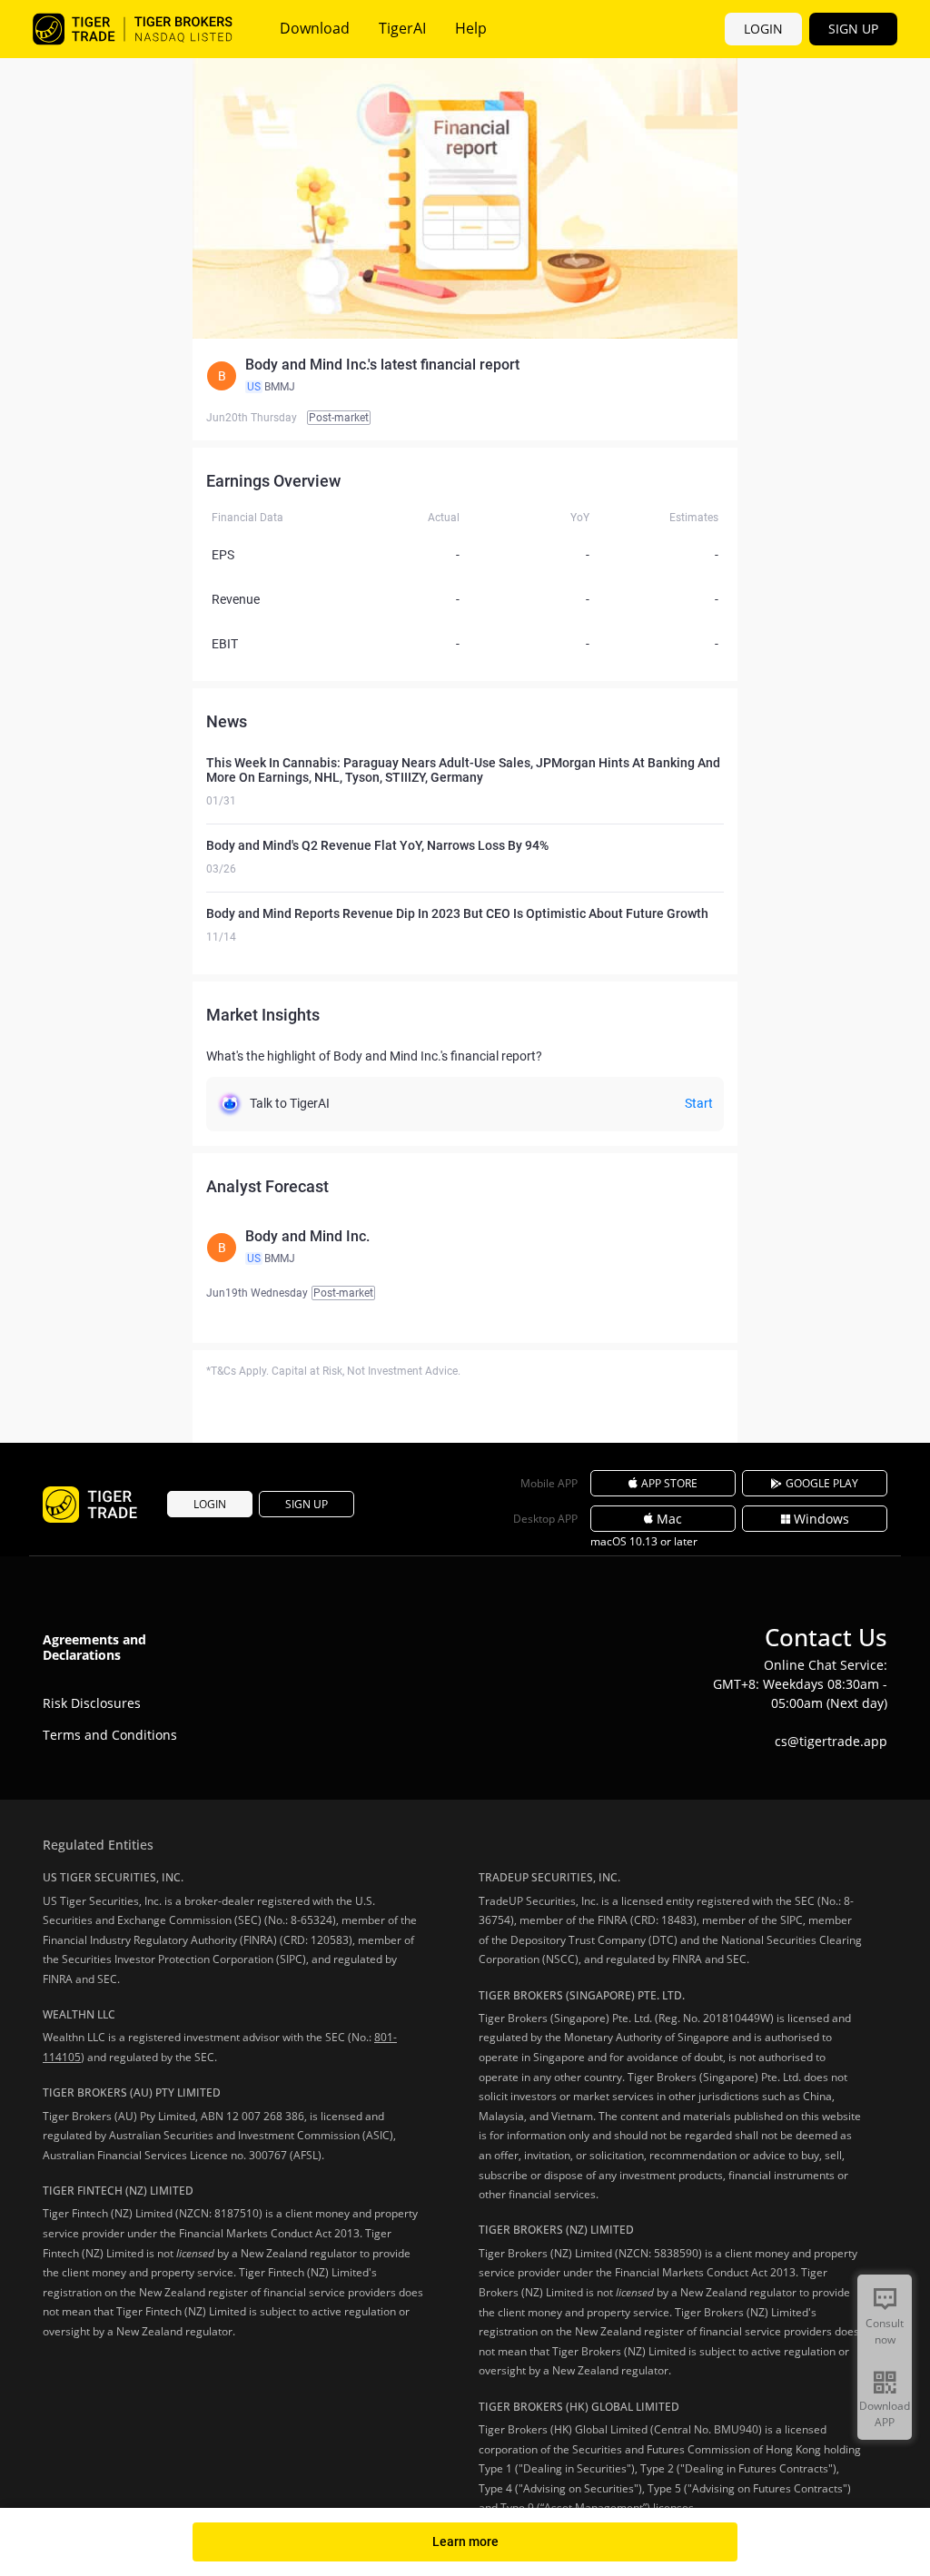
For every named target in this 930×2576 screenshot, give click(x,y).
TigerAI (402, 28)
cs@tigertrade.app (831, 1741)
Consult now (885, 2331)
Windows (821, 1519)
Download (315, 28)
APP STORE (669, 1483)
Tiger (133, 29)
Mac (669, 1519)
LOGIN (763, 29)
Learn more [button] (465, 2541)
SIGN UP (853, 29)
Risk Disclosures (92, 1703)
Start (699, 1103)
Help (471, 28)
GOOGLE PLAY (822, 1483)
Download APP (885, 2414)
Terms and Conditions (110, 1735)
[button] (465, 376)
